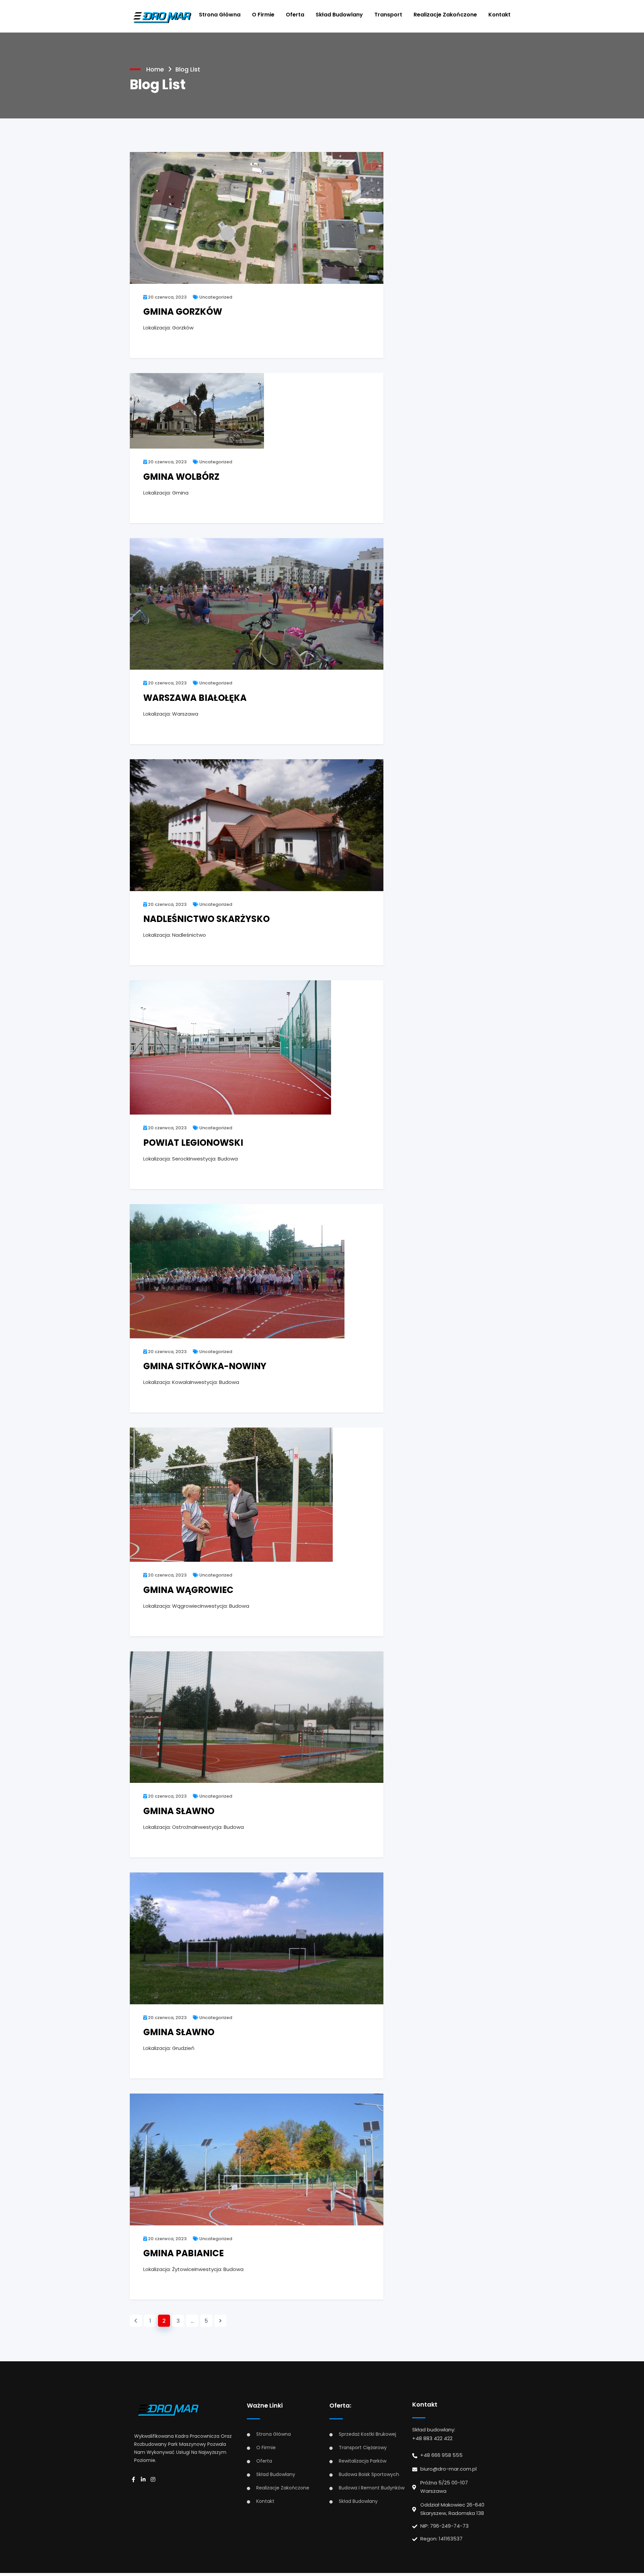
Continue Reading (168, 344)
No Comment (352, 344)
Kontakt (499, 15)
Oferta (295, 15)
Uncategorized (215, 297)
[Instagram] (155, 2480)
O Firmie (263, 15)
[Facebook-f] (136, 2480)
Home (155, 69)
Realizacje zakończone (445, 15)
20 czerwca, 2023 (167, 297)
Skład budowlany (339, 15)
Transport (388, 15)
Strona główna (220, 15)
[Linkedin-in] (145, 2480)
